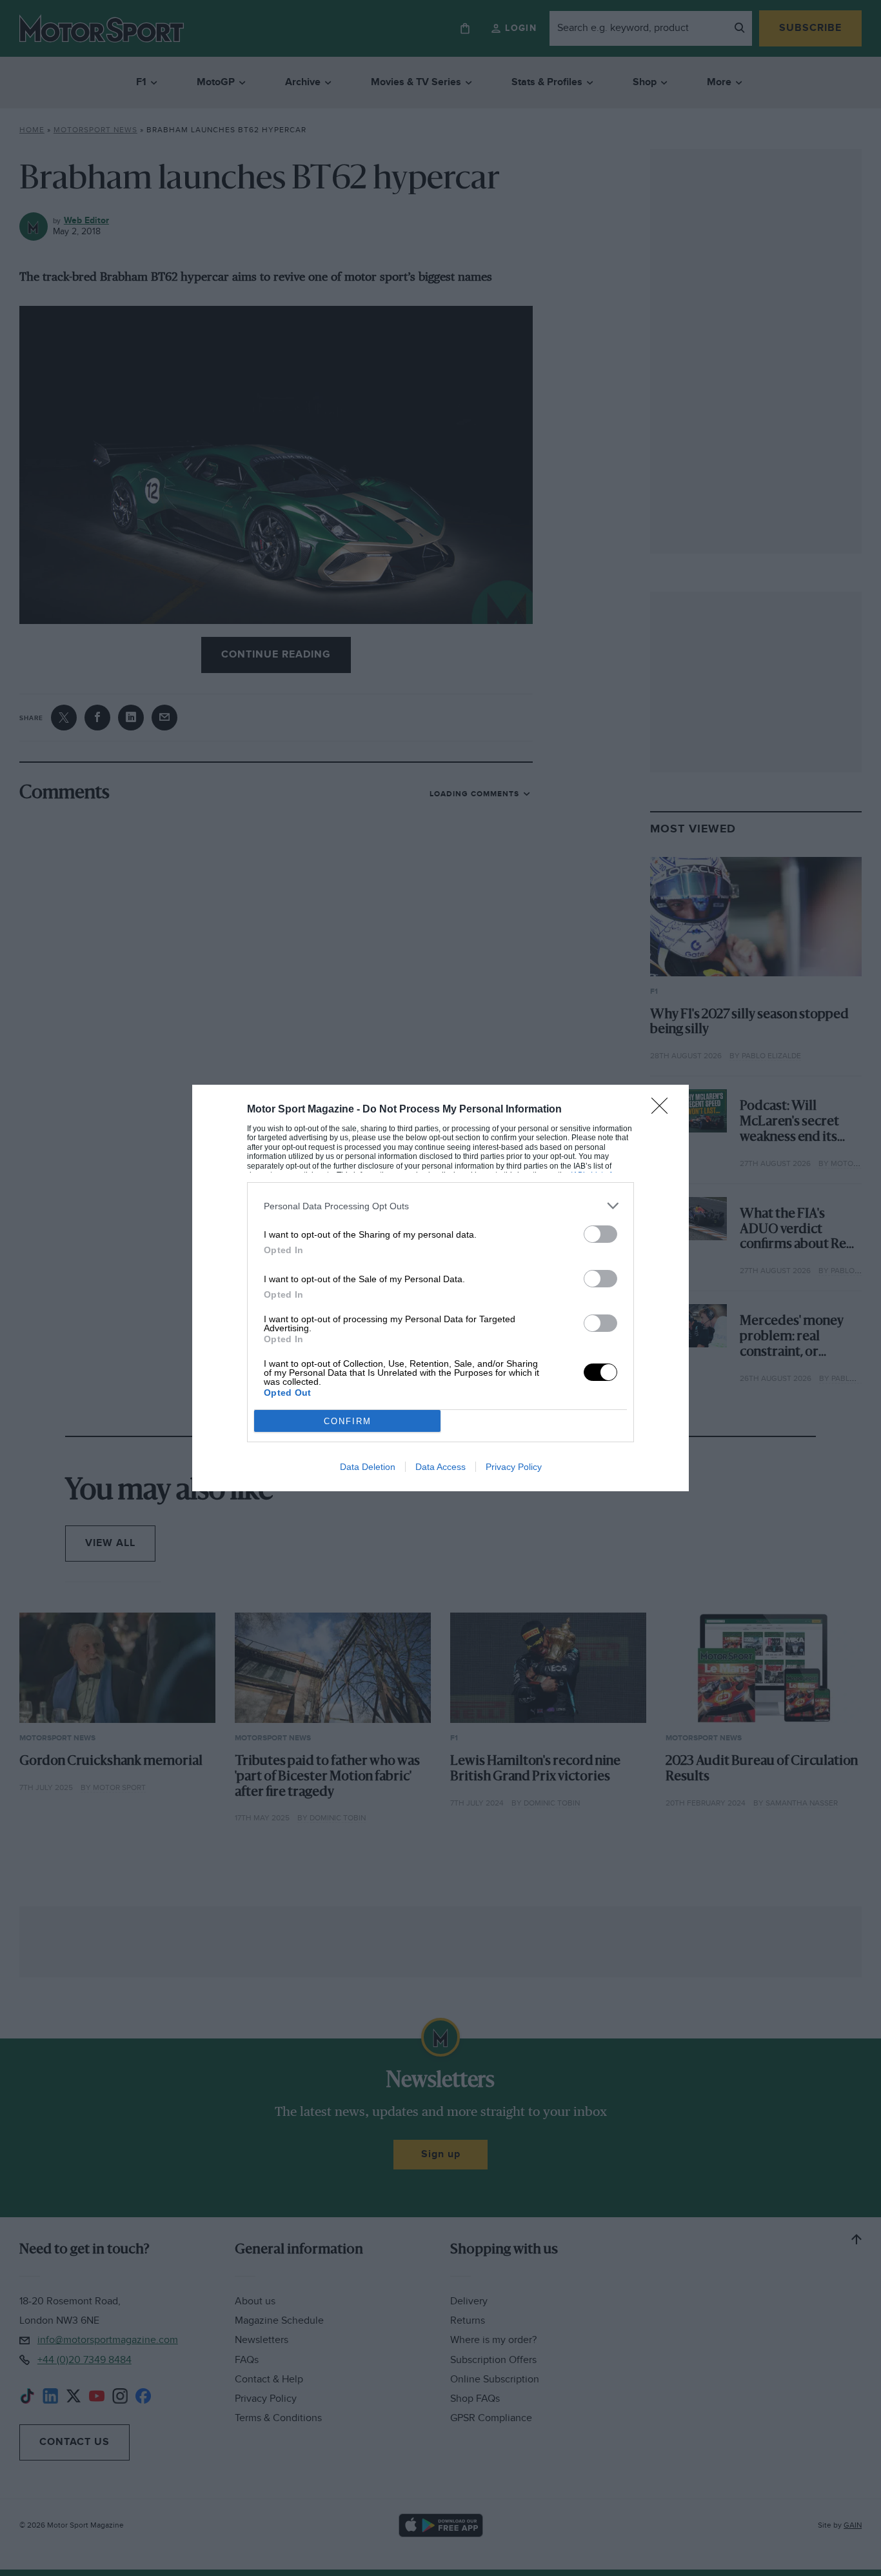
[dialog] (440, 1288)
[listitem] (440, 1206)
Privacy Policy (514, 1467)
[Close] (664, 1110)
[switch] (600, 1234)
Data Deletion (368, 1467)
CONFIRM (348, 1421)
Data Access (440, 1467)
